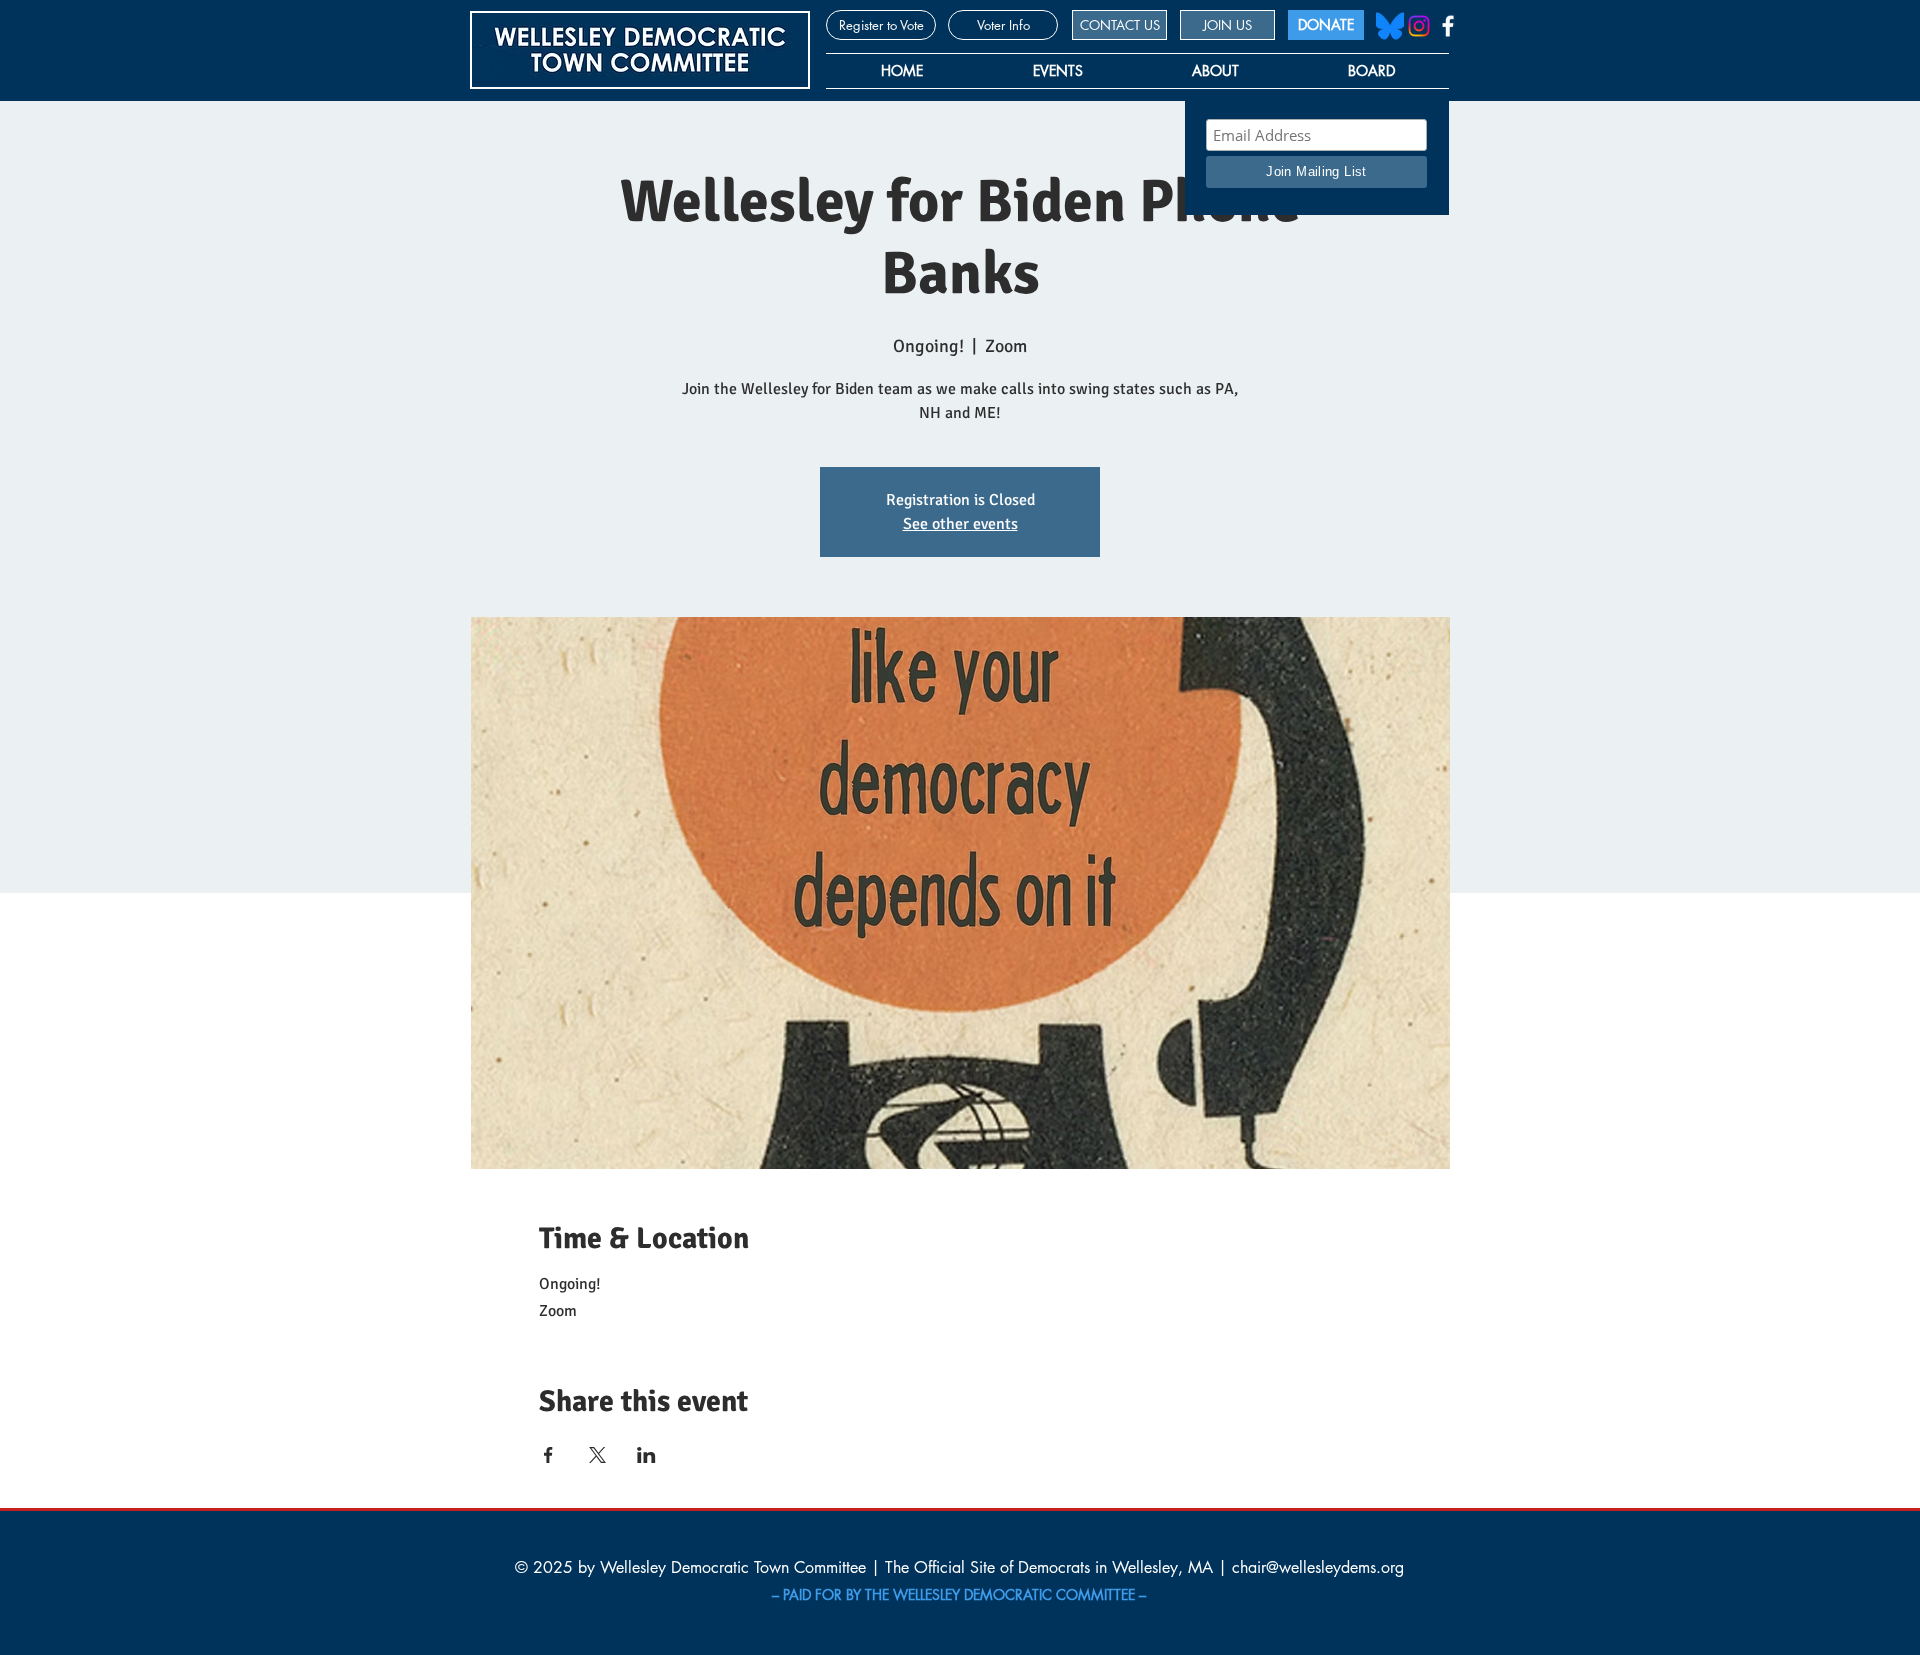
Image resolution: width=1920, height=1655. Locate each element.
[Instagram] (1419, 26)
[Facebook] (1448, 26)
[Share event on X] (597, 1455)
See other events (960, 524)
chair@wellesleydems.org (1318, 1567)
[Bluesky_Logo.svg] (1390, 26)
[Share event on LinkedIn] (646, 1455)
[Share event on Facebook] (548, 1455)
